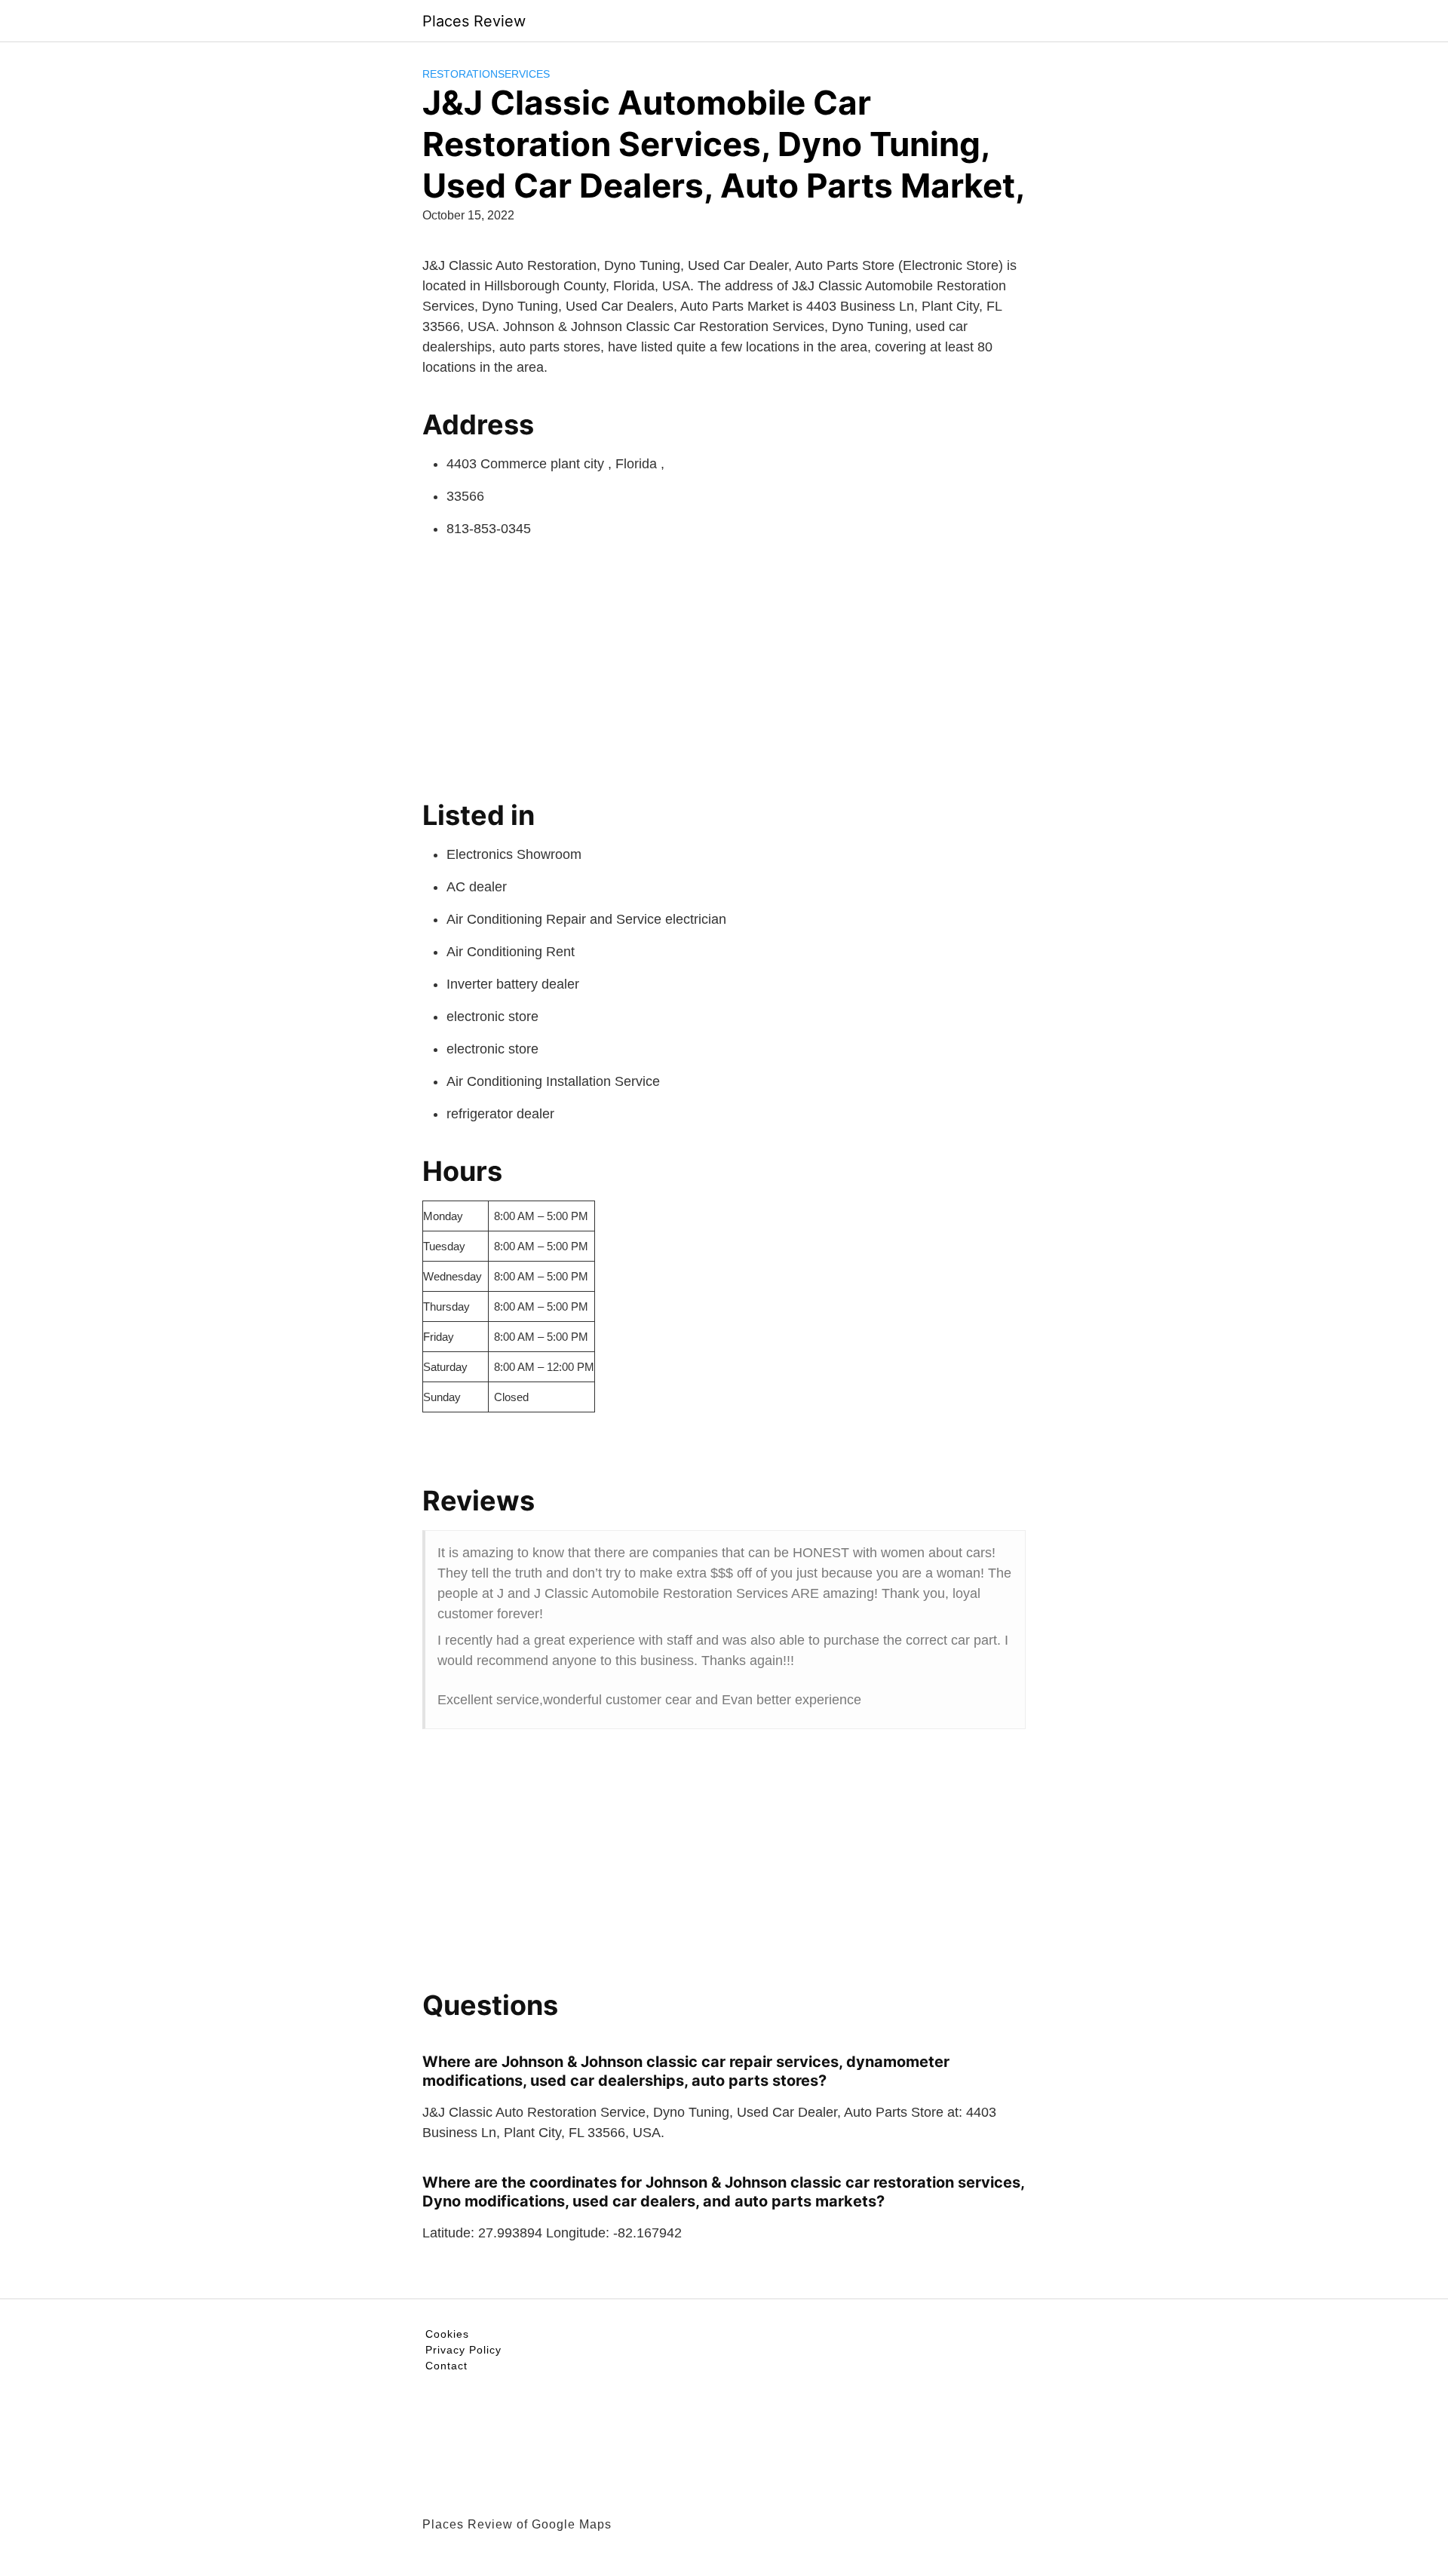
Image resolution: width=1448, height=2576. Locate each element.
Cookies (447, 2334)
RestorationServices (486, 74)
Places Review (474, 21)
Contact (446, 2366)
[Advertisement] (724, 663)
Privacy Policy (463, 2350)
